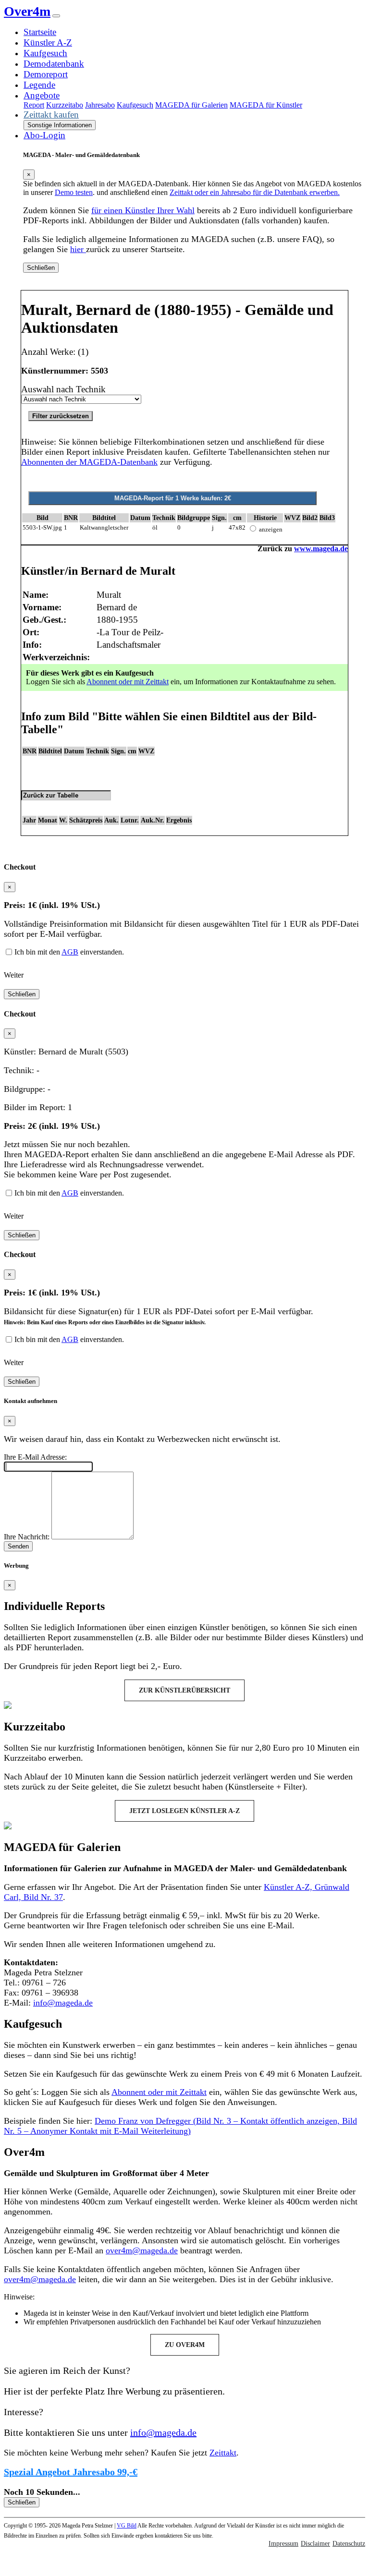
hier (78, 249)
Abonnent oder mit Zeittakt (128, 682)
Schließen (41, 268)
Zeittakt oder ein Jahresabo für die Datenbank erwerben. (255, 192)
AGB (70, 952)
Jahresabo (100, 105)
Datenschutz (349, 2544)
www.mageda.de (321, 549)
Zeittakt (223, 2453)
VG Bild (127, 2526)
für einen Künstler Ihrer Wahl (143, 210)
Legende (39, 85)
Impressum (283, 2544)
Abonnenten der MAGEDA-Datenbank (89, 462)
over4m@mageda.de (142, 2250)
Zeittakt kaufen (51, 115)
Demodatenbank (54, 64)
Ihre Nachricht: (27, 1537)
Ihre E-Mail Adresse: (35, 1457)
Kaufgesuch (45, 53)
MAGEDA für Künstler (266, 105)
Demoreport (46, 74)
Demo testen (74, 192)
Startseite (40, 32)
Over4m (27, 11)
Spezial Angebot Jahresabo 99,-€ (71, 2472)
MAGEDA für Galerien (191, 105)
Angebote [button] (42, 95)
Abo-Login (44, 135)
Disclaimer (315, 2544)
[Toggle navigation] (56, 16)
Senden (18, 1546)
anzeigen (271, 529)
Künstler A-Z (48, 42)
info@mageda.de (63, 2003)
